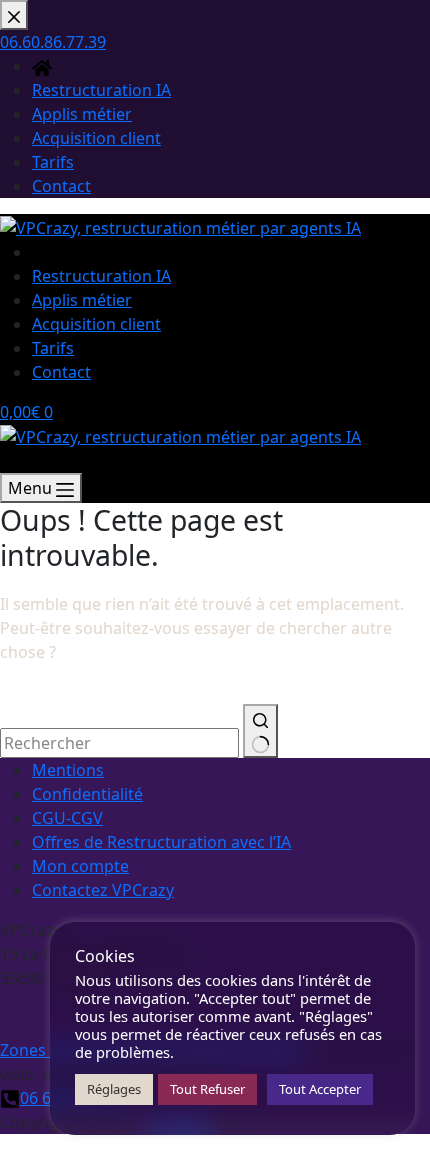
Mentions (68, 770)
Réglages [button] (114, 1089)
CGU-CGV (67, 818)
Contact (61, 372)
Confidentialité (87, 794)
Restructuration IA (101, 276)
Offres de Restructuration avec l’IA (161, 842)
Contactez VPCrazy (103, 890)
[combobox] (119, 743)
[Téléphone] (10, 461)
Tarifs (53, 348)
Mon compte (80, 866)
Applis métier (82, 300)
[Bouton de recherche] (260, 731)
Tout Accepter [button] (320, 1089)
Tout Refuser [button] (207, 1089)
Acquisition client (96, 324)
